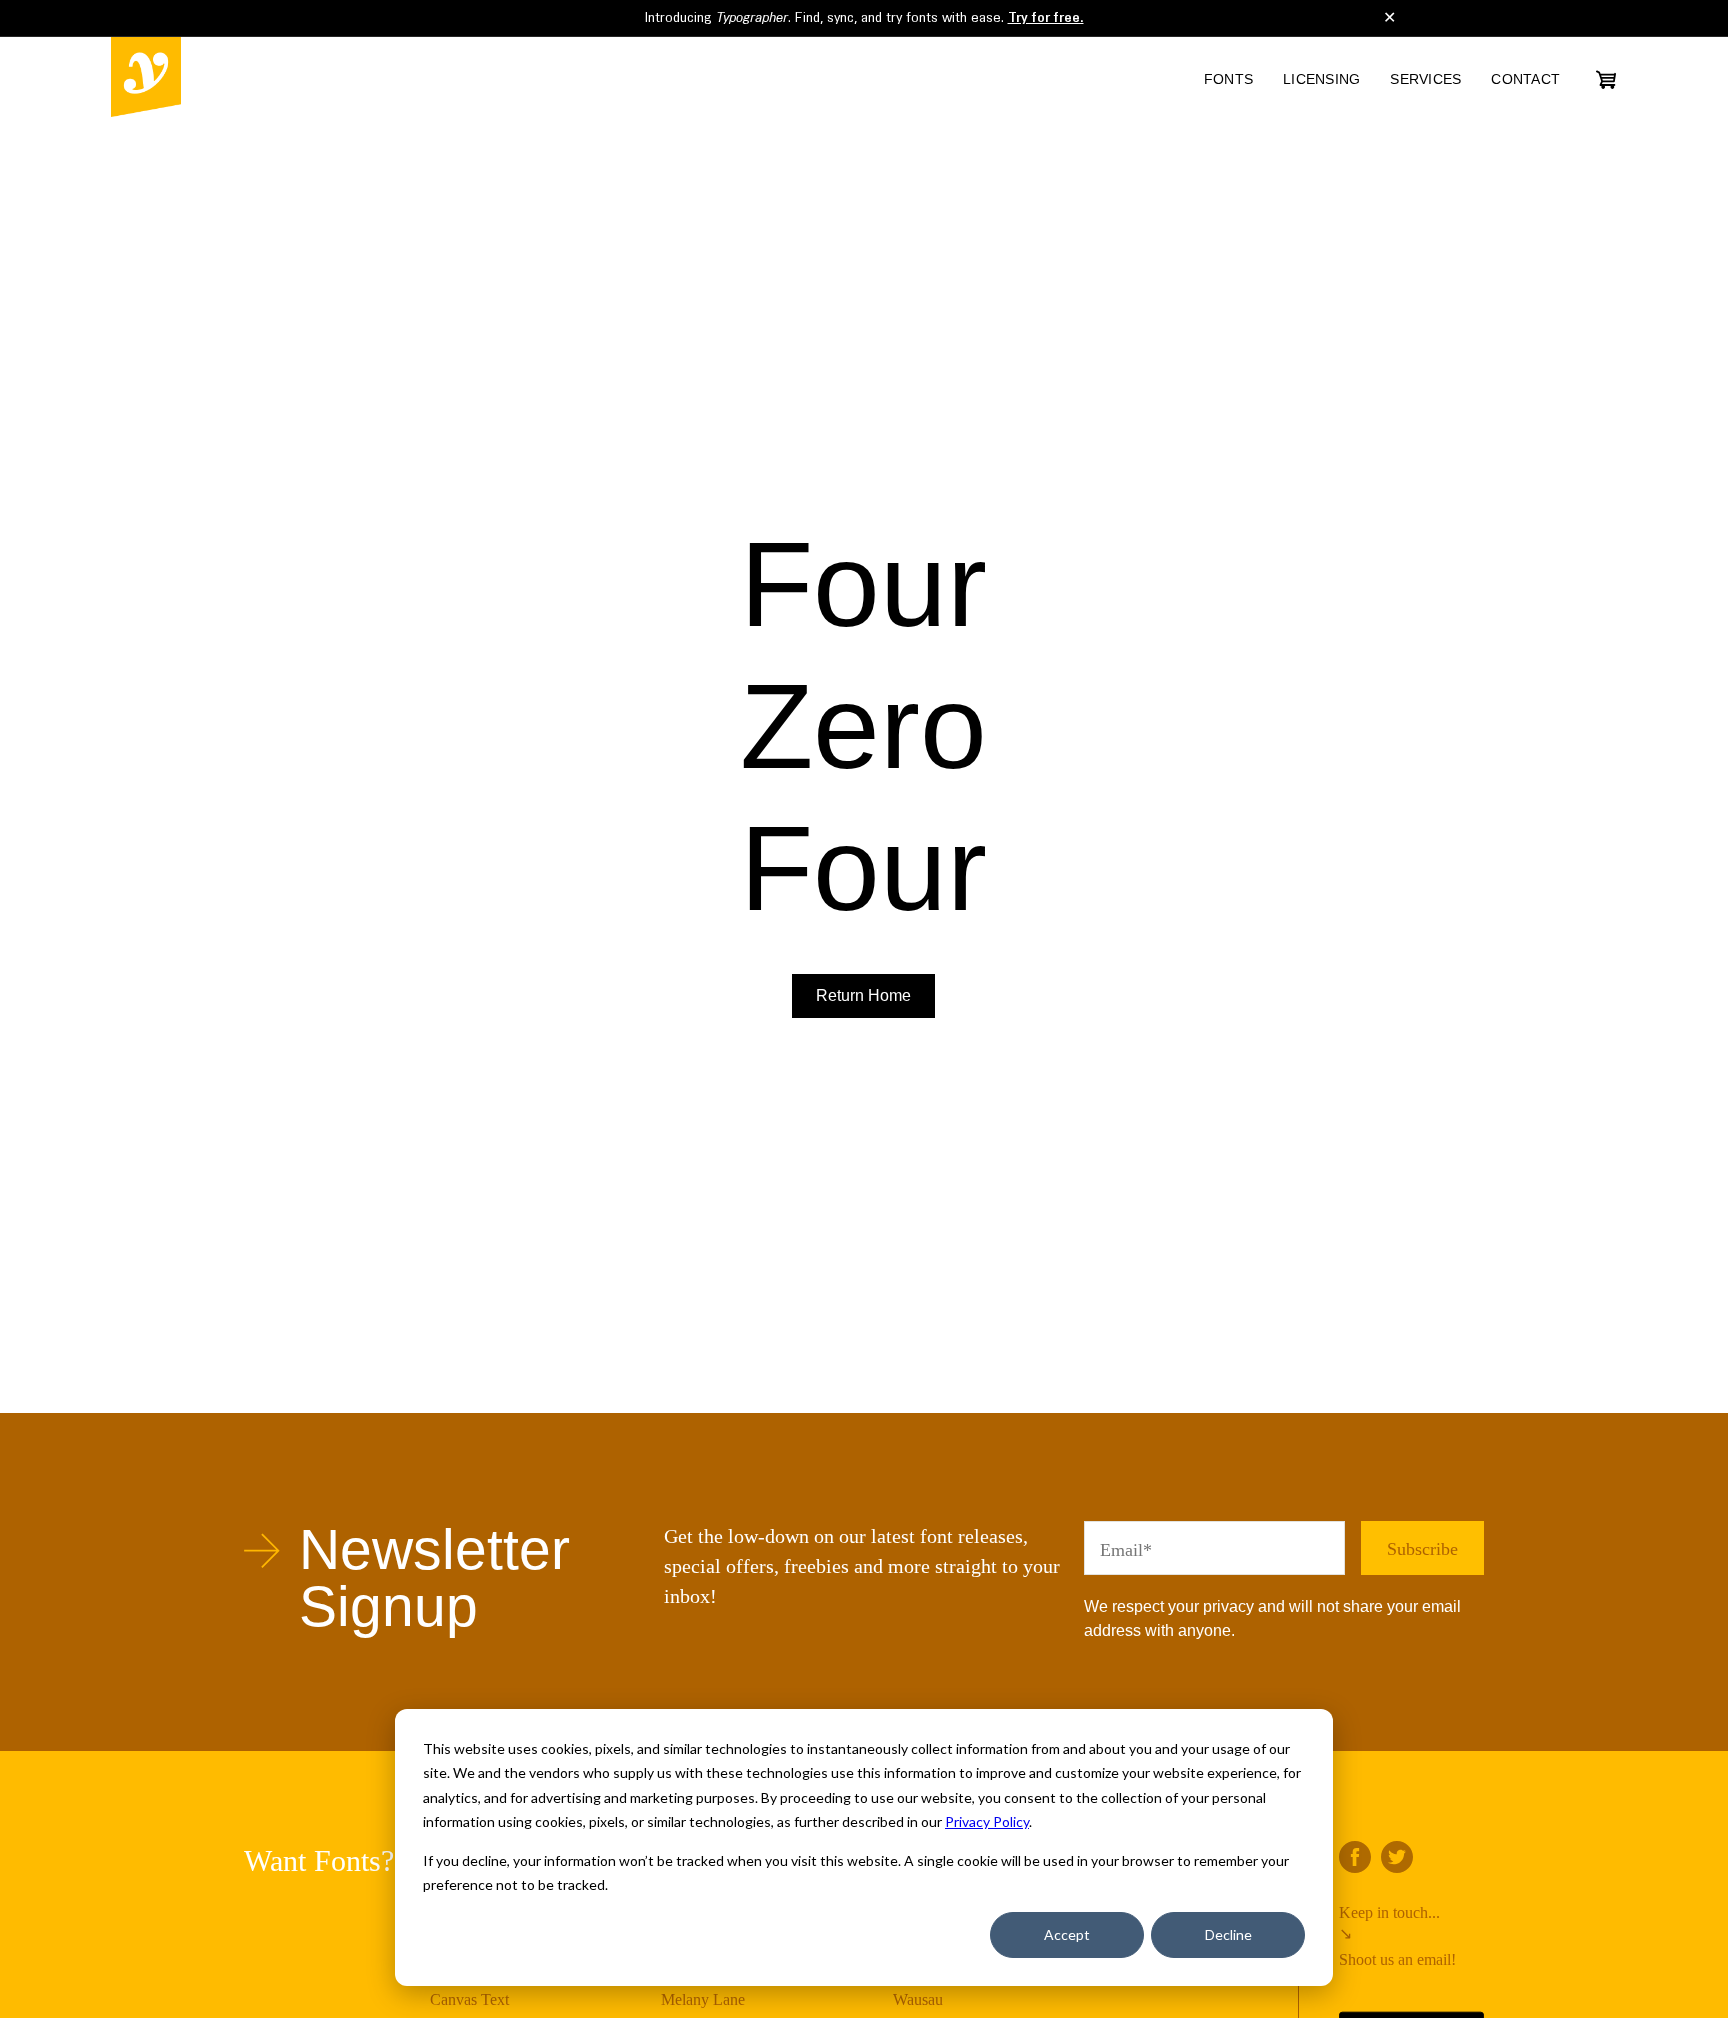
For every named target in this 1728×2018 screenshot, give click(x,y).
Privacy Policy (987, 1821)
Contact (1525, 79)
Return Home (863, 995)
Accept (1067, 1934)
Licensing (1321, 79)
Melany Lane (703, 1999)
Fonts (1228, 79)
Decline (1228, 1934)
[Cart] (1606, 79)
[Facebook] (1355, 1857)
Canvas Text (469, 1999)
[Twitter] (1397, 1857)
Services (1425, 79)
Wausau (918, 1999)
